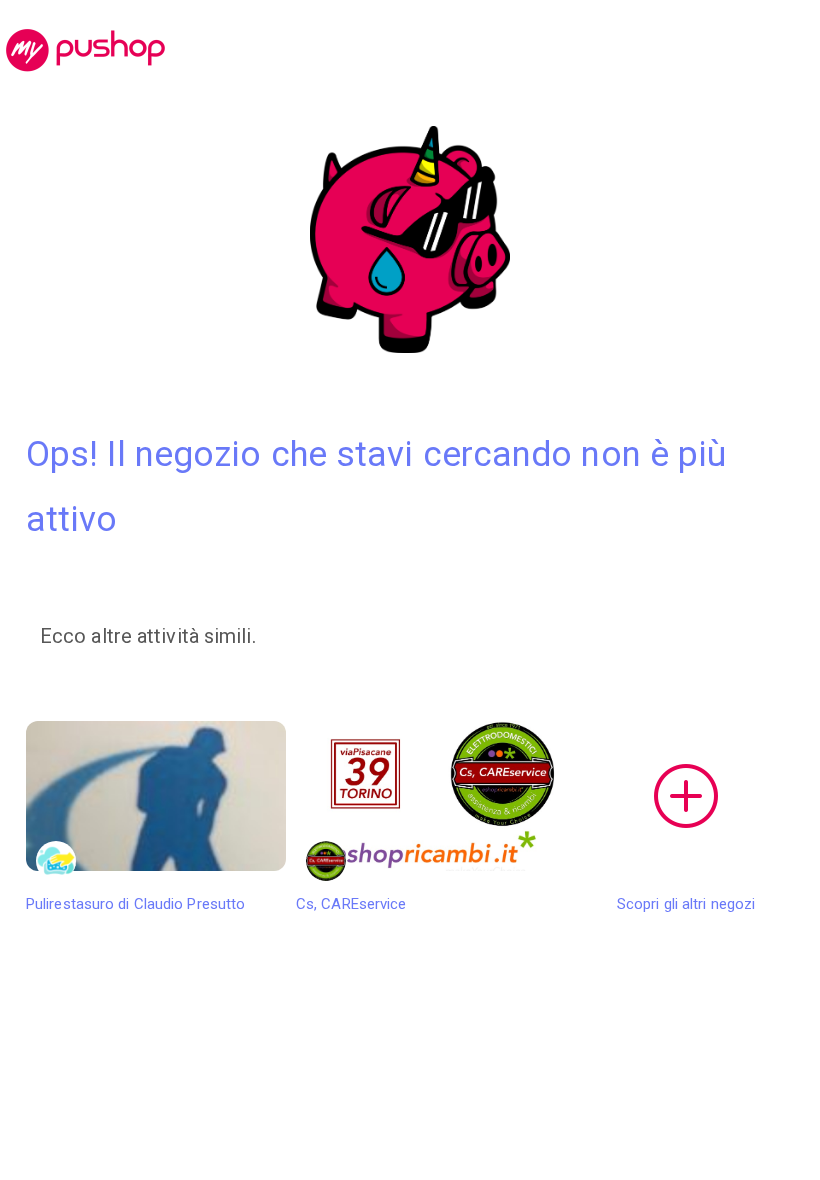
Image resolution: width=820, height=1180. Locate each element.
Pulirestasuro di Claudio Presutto (135, 904)
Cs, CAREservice (351, 904)
